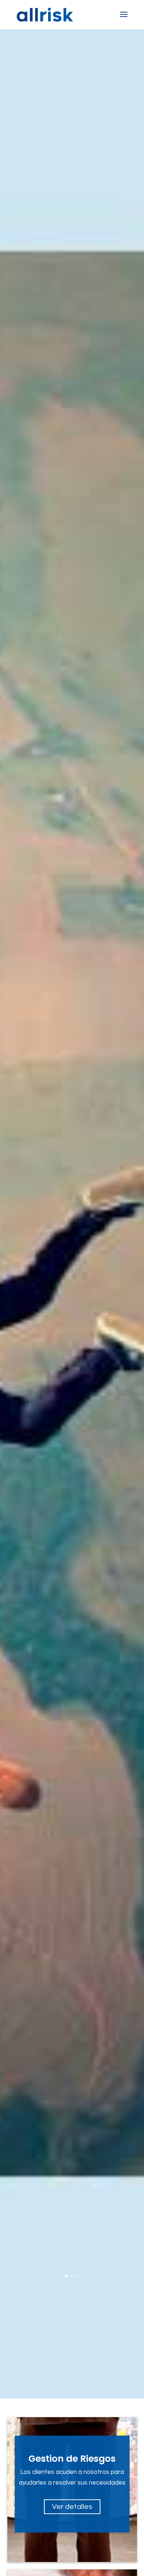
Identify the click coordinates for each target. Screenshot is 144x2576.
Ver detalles (72, 2507)
